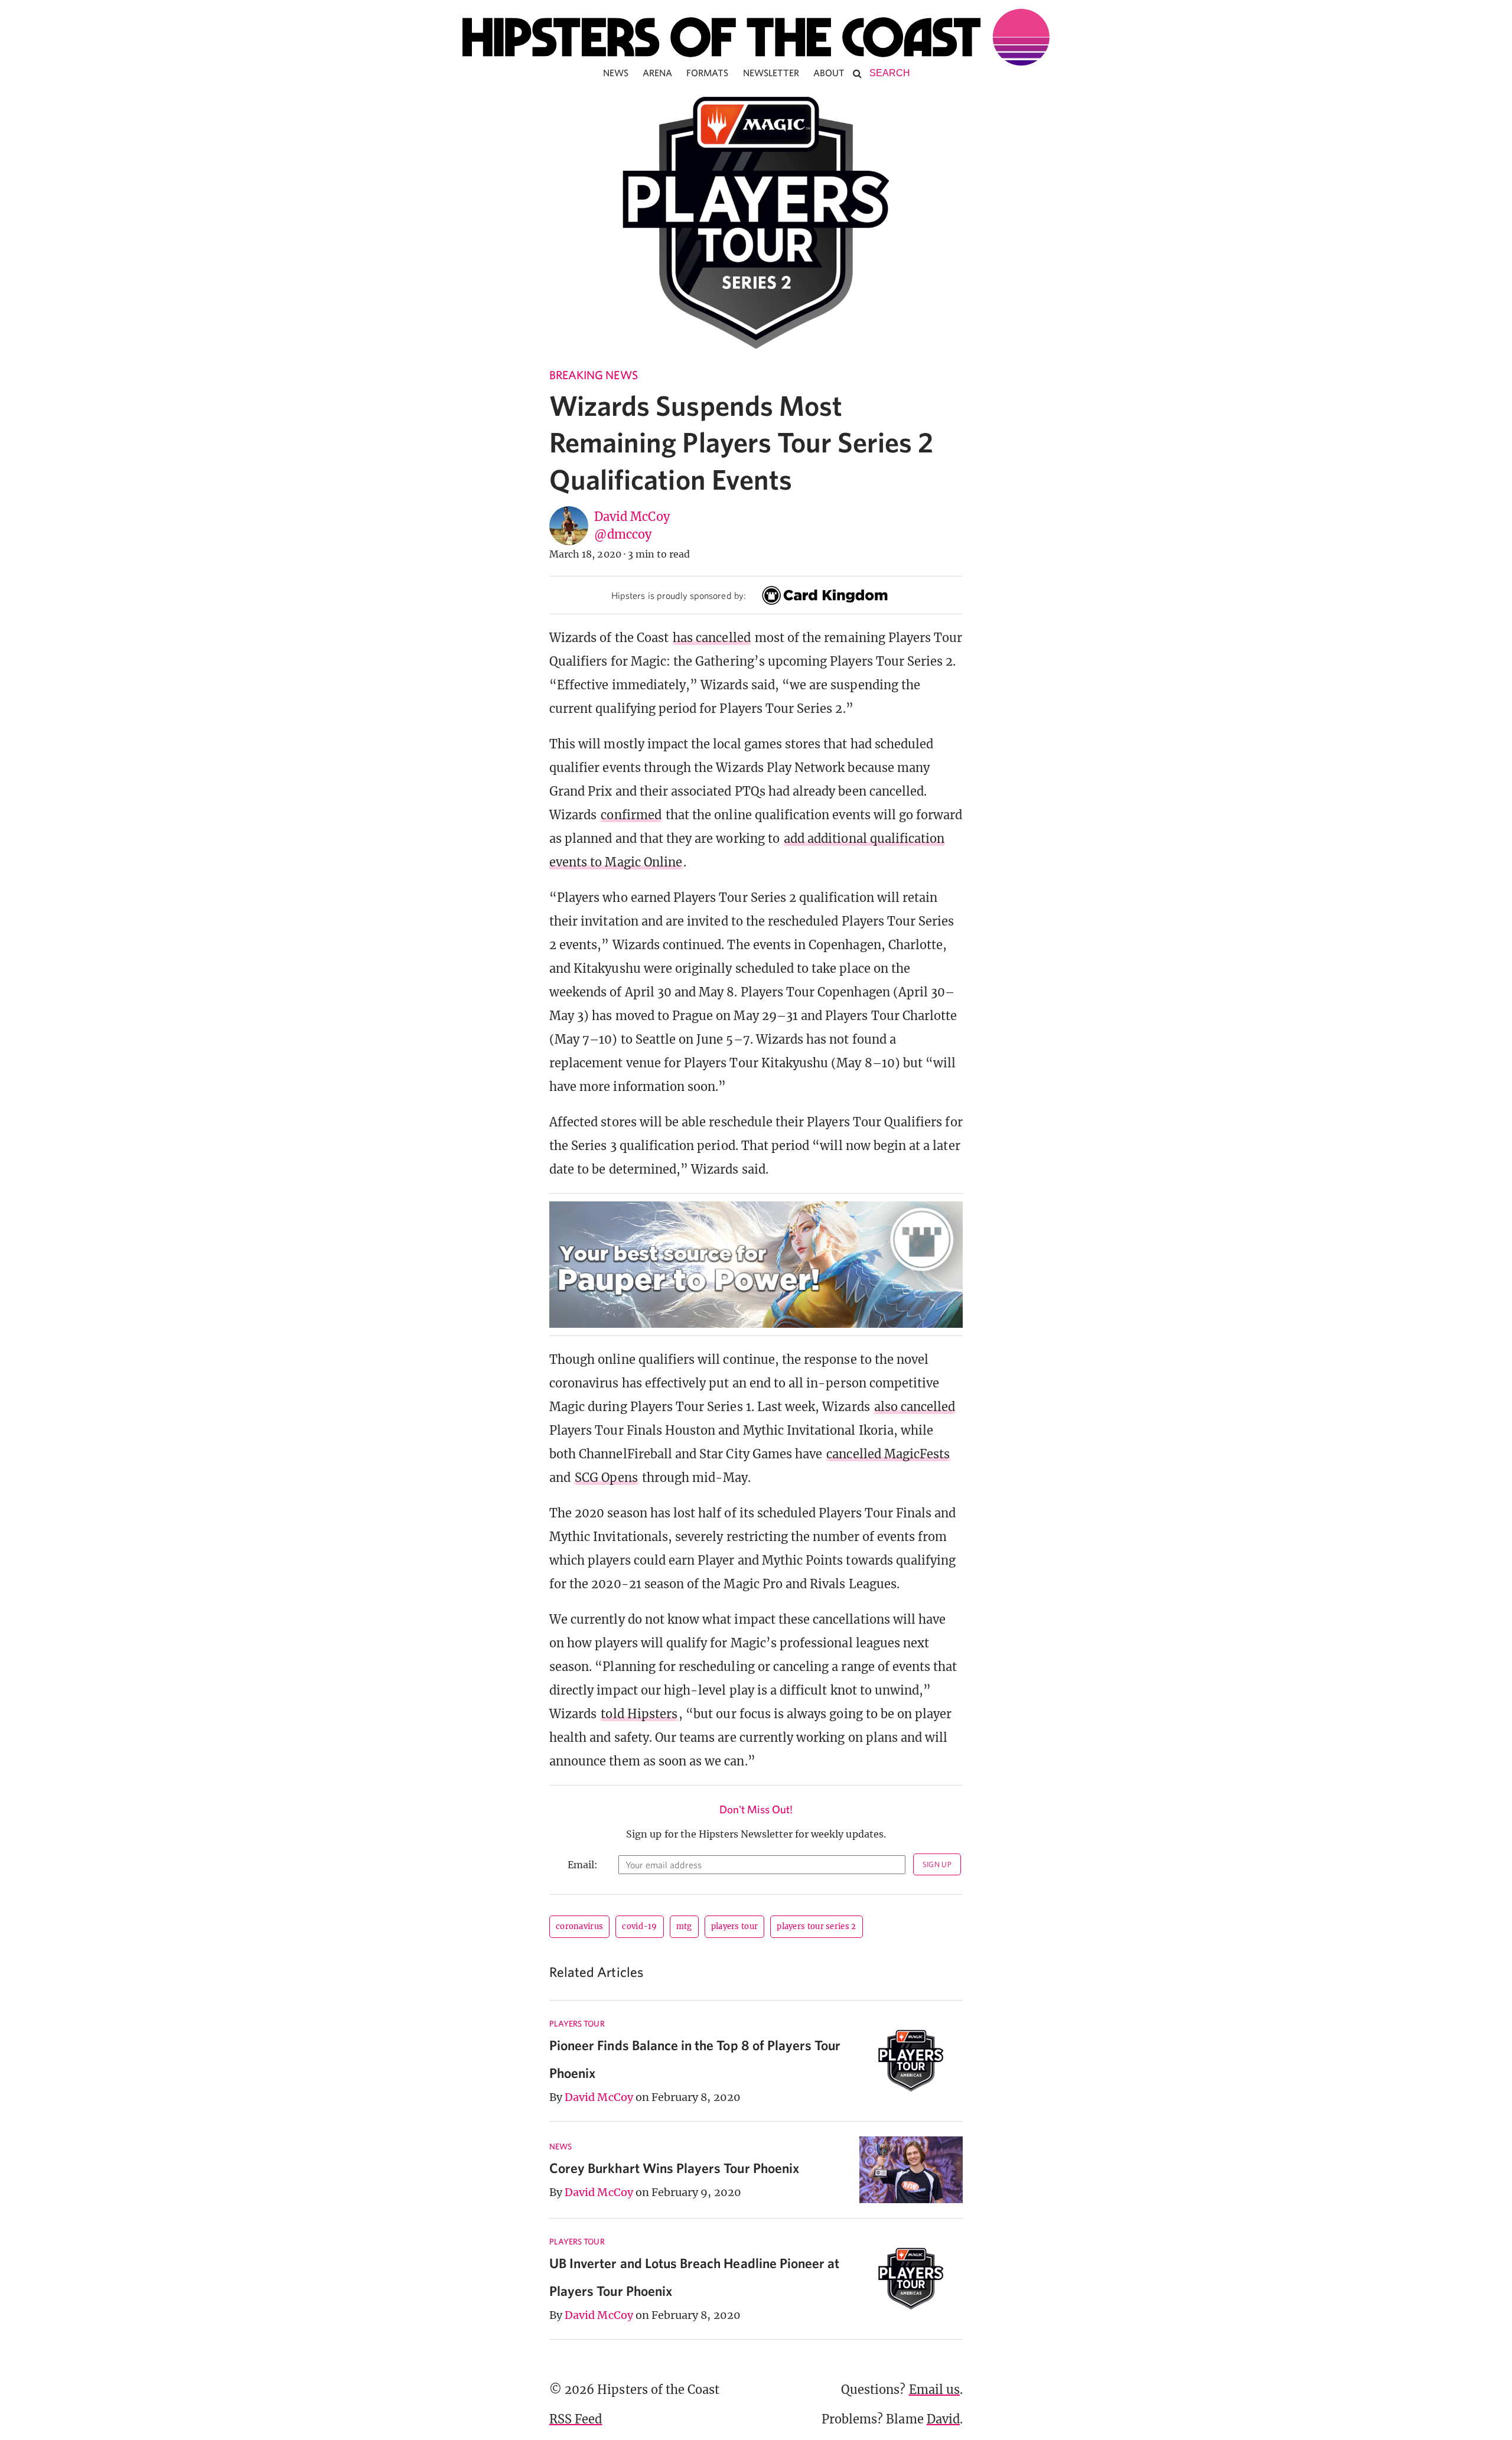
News (616, 73)
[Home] (756, 37)
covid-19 (639, 1926)
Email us (934, 2389)
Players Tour (577, 2024)
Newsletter (771, 73)
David (943, 2419)
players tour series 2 (816, 1926)
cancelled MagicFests (888, 1454)
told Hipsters (639, 1714)
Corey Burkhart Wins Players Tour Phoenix (674, 2168)
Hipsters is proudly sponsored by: (679, 595)
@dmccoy (623, 534)
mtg (684, 1926)
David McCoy (632, 517)
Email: (583, 1865)
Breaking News (594, 375)
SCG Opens (606, 1478)
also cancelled (915, 1407)
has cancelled (712, 638)
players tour (735, 1926)
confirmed (631, 815)
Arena (657, 73)
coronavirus (579, 1926)
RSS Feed (576, 2419)
